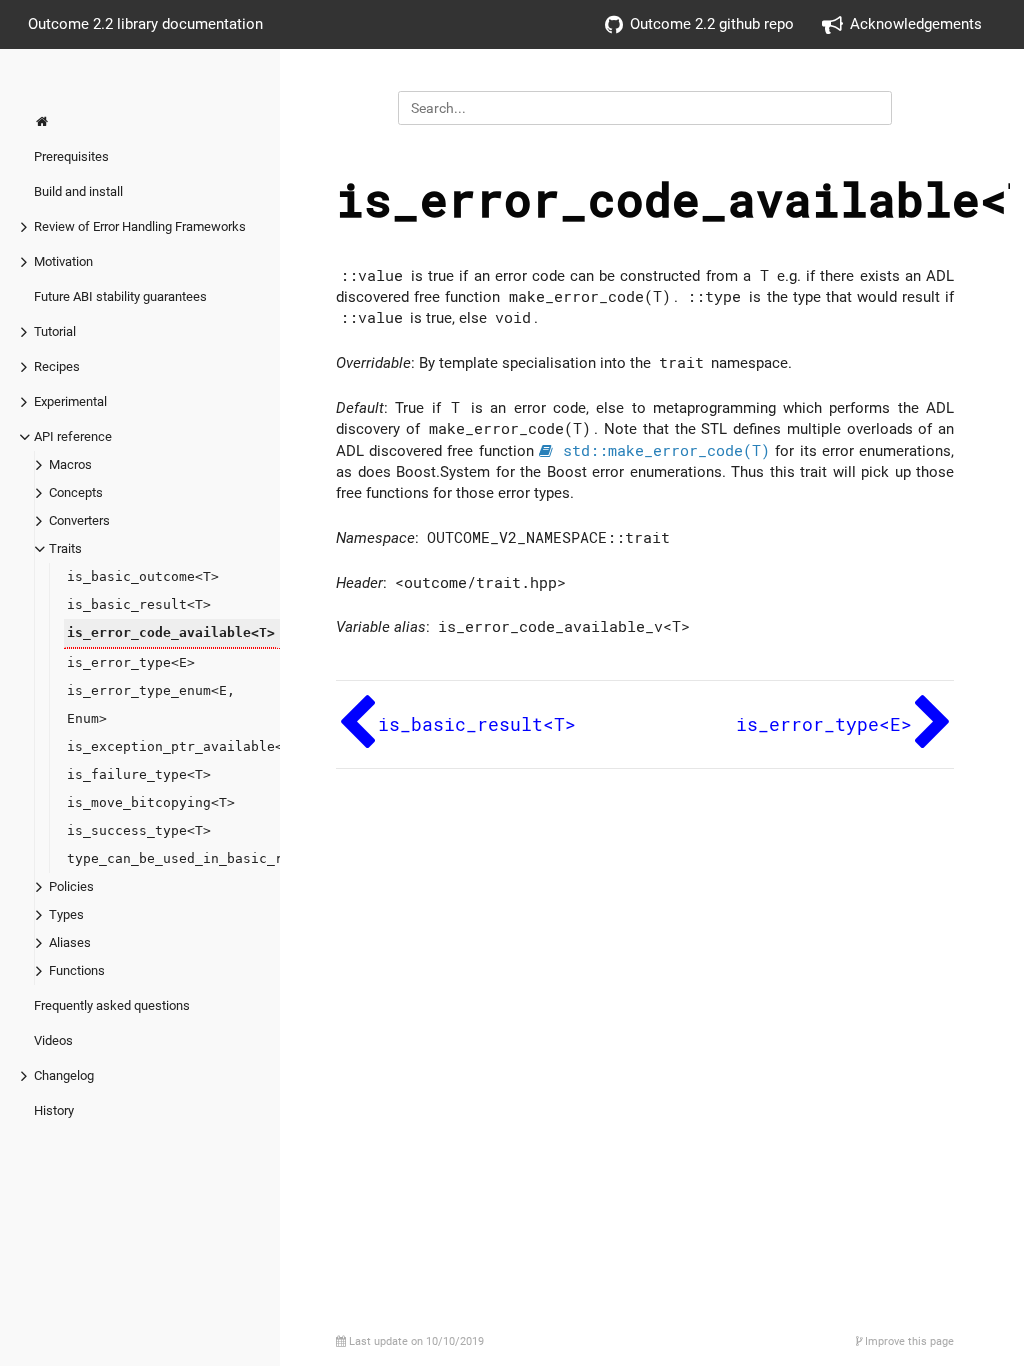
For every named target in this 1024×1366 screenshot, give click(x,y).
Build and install (78, 191)
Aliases (70, 942)
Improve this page (908, 1341)
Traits (65, 548)
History (54, 1110)
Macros (70, 464)
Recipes (57, 366)
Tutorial (55, 331)
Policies (71, 886)
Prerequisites (71, 156)
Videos (53, 1040)
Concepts (76, 492)
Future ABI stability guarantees (120, 296)
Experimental (70, 401)
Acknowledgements (916, 24)
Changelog (64, 1075)
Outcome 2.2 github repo (712, 24)
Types (66, 914)
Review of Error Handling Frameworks (140, 226)
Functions (77, 970)
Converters (79, 520)
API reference (73, 436)
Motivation (63, 261)
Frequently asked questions (112, 1005)
